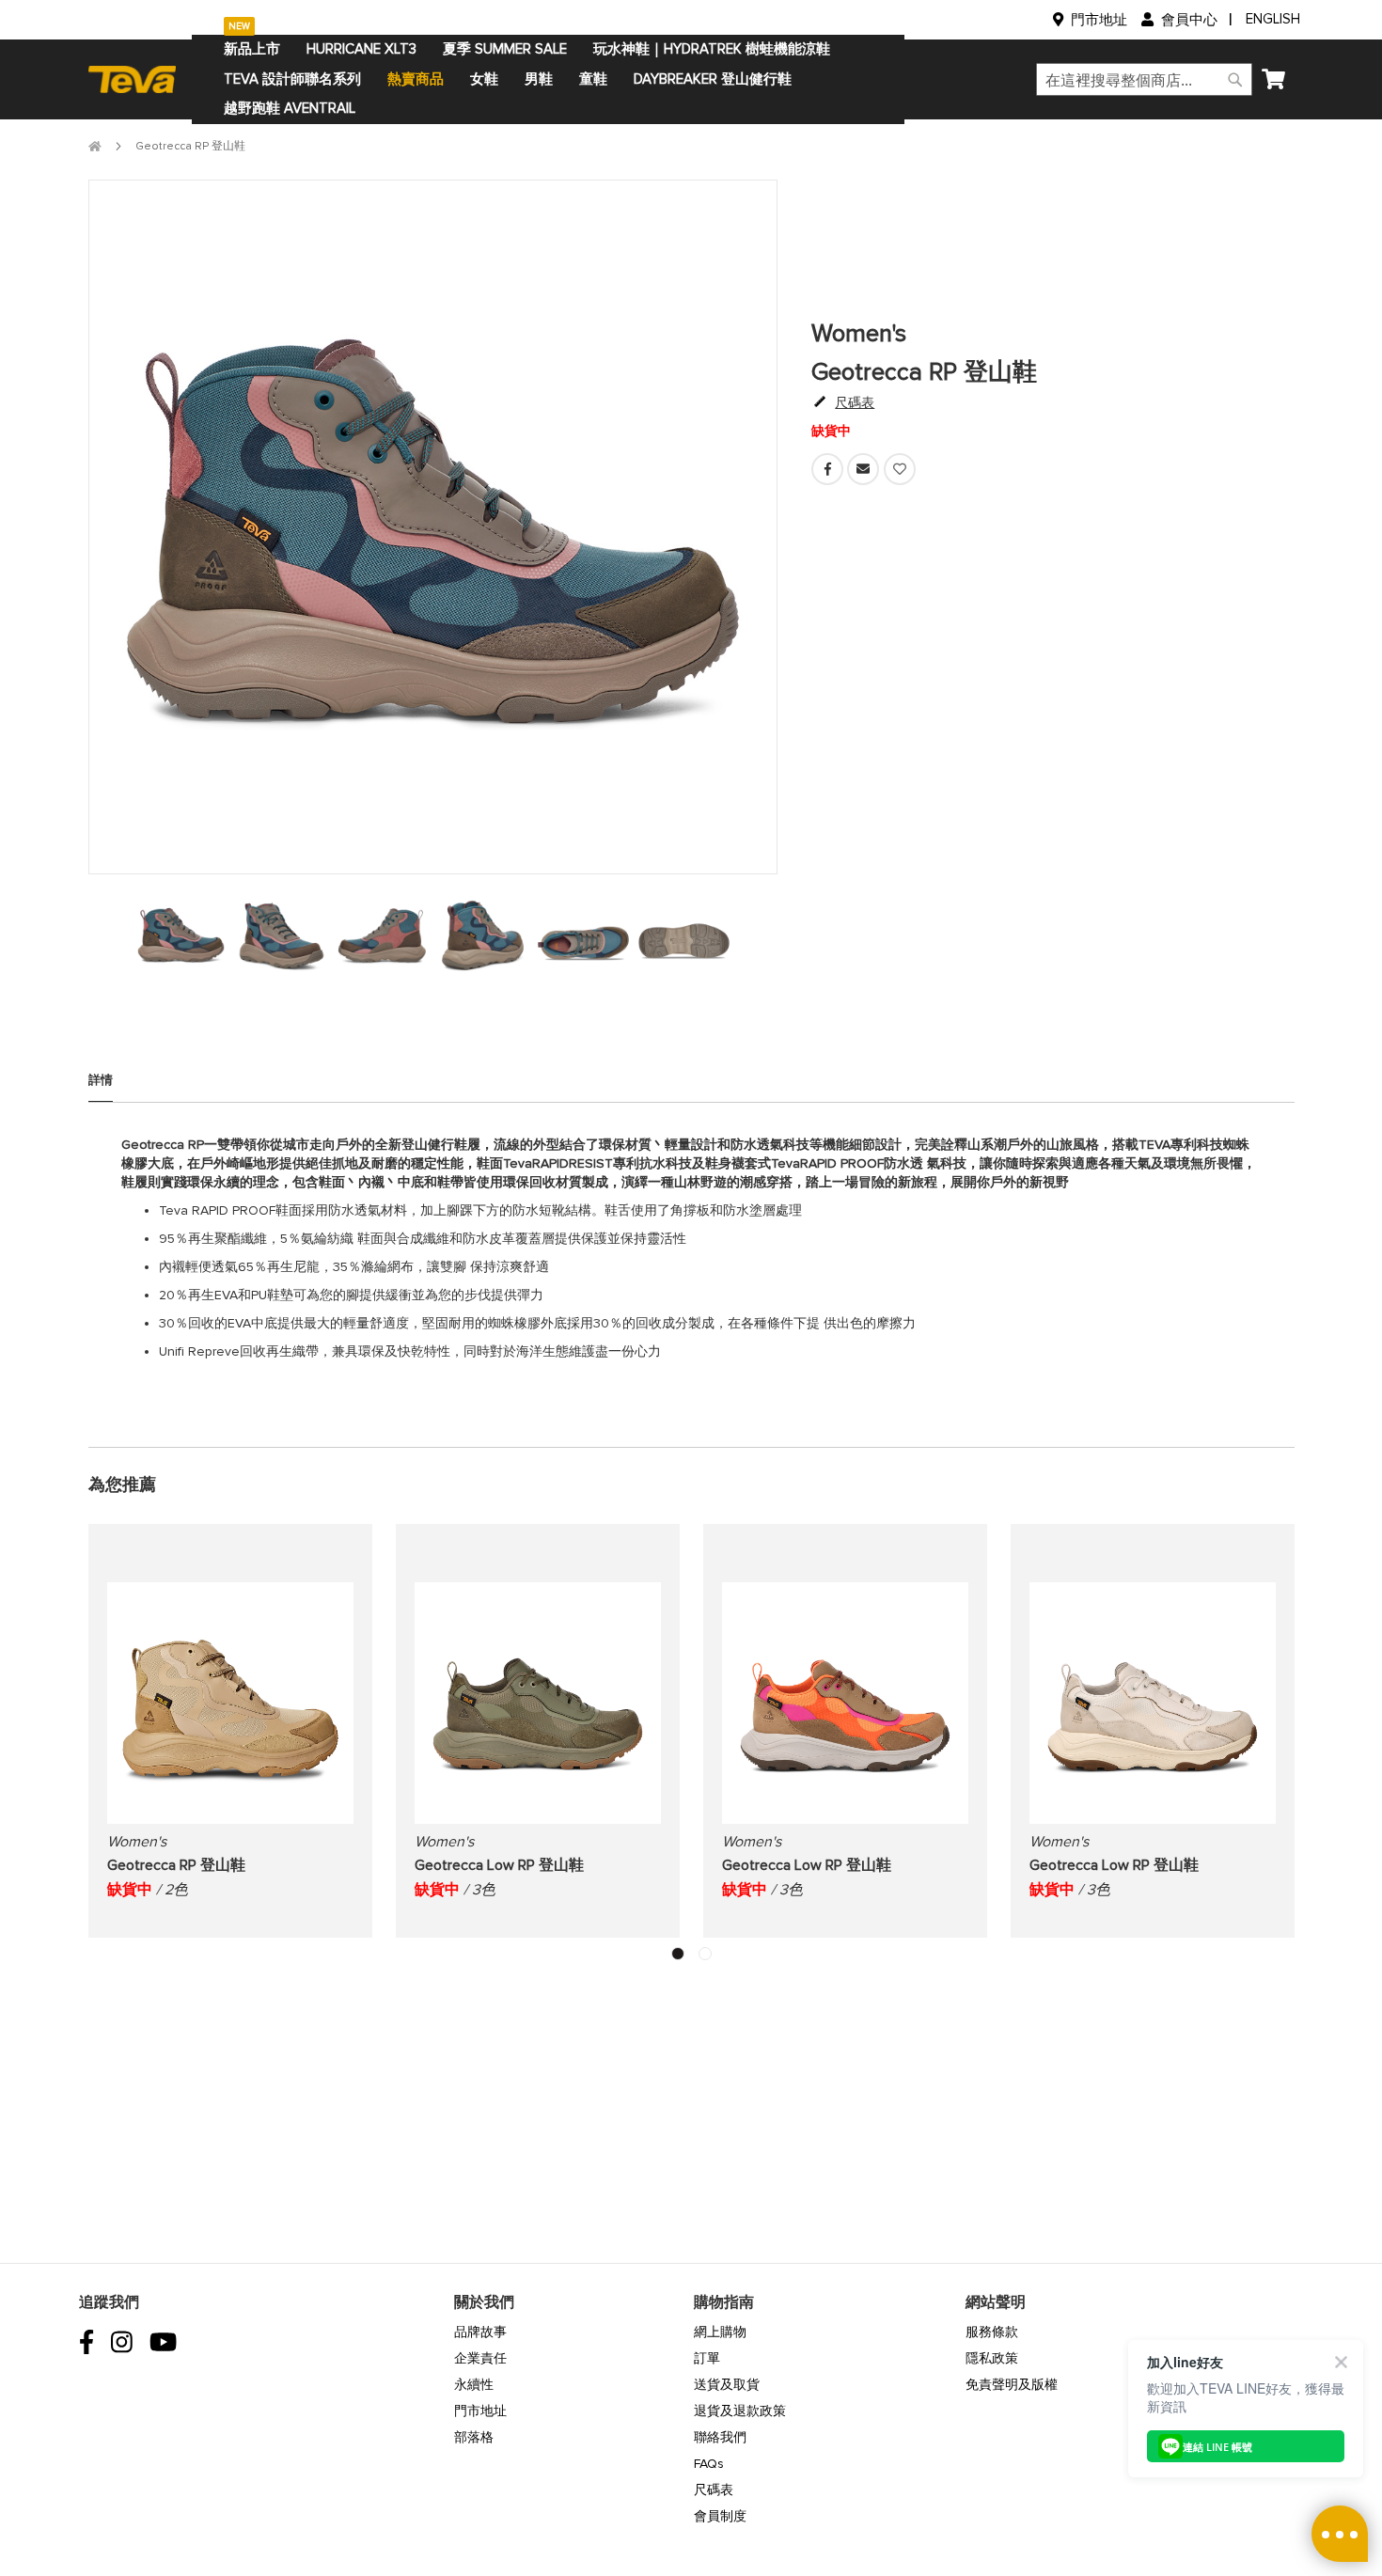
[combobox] (1144, 79)
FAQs (709, 2464)
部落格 (474, 2437)
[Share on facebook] (829, 481)
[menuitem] (252, 49)
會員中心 (1189, 20)
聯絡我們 (720, 2437)
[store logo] (140, 79)
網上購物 (720, 2332)
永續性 (474, 2385)
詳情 (101, 1080)
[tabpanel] (181, 934)
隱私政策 (992, 2358)
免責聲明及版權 (1012, 2385)
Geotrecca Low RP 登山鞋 (499, 1865)
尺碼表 (714, 2490)
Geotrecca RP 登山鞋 (176, 1865)
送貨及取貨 (727, 2385)
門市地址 (1099, 20)
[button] (678, 1954)
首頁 (95, 146)
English (1273, 19)
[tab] (101, 1087)
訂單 (707, 2358)
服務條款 (992, 2332)
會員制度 (720, 2516)
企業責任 (480, 2358)
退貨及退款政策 (740, 2411)
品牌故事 (480, 2332)
